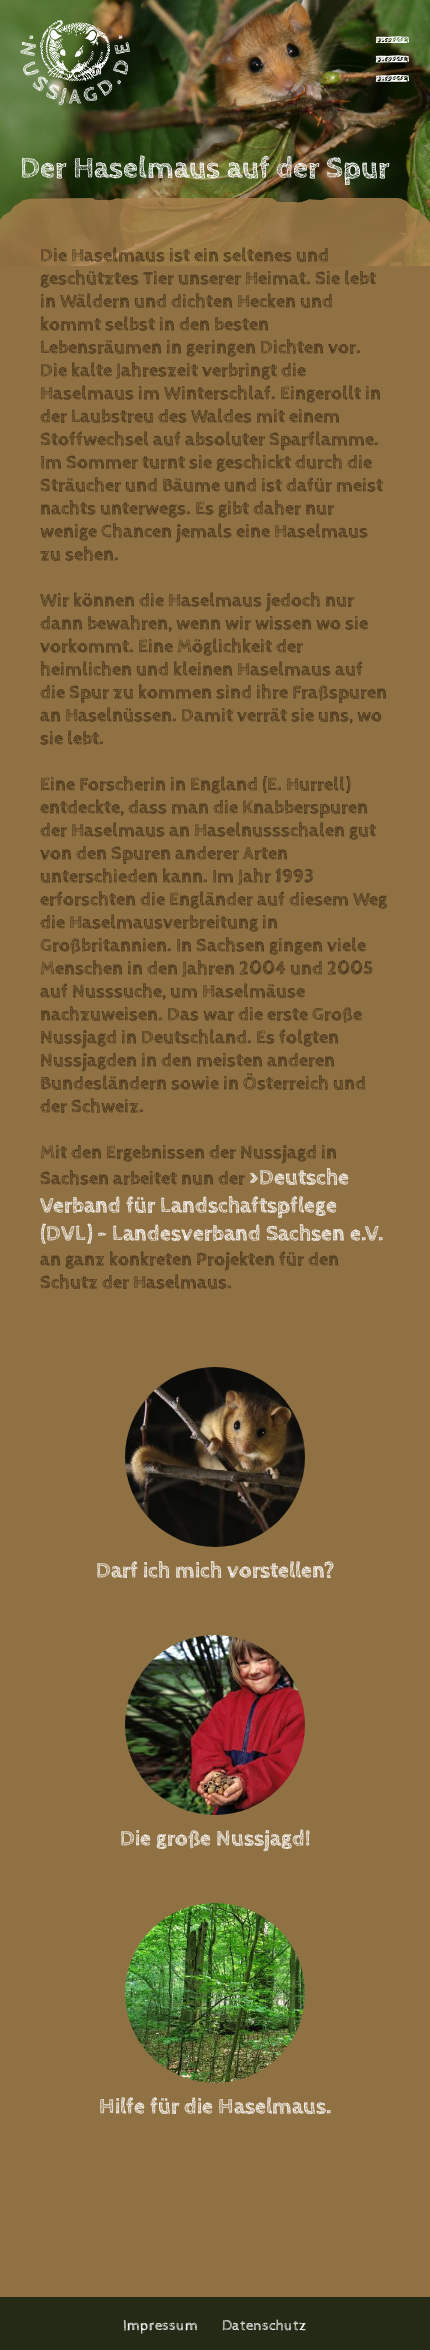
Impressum (160, 2325)
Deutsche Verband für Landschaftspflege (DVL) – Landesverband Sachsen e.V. (211, 1206)
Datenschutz (264, 2325)
